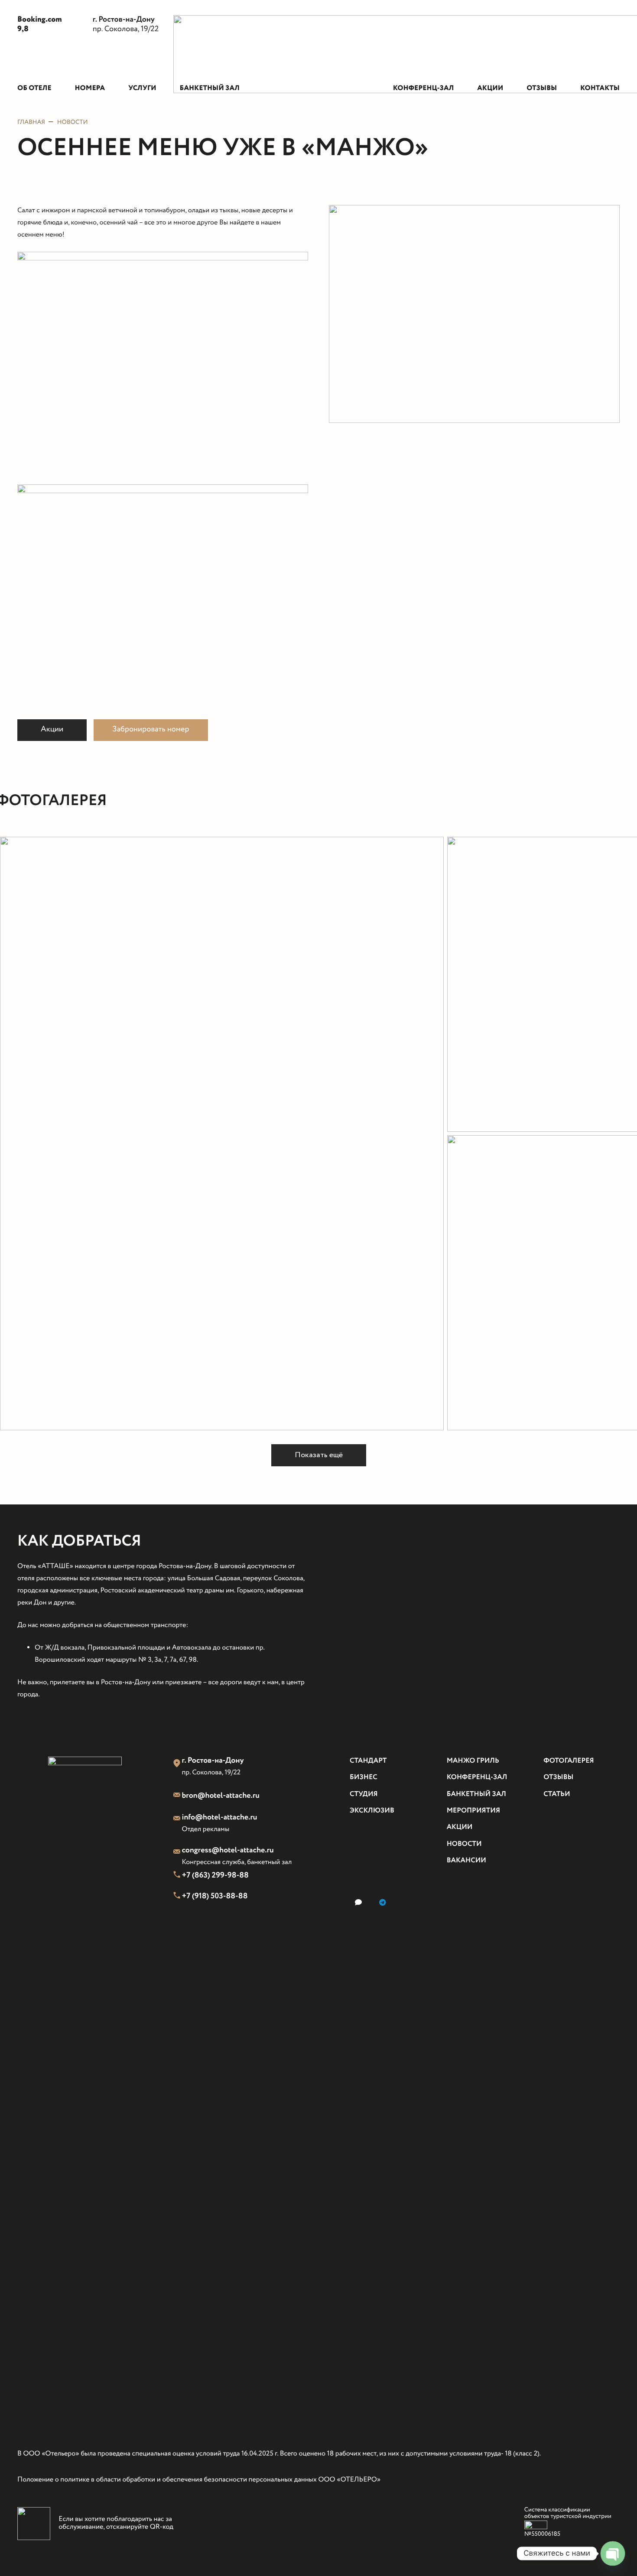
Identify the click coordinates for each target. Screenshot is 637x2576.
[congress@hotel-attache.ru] (178, 1853)
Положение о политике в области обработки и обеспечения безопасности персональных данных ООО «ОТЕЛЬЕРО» (199, 2480)
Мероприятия (473, 1811)
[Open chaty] (613, 2553)
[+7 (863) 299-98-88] (178, 1876)
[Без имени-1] (222, 1134)
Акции (460, 1827)
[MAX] (358, 1902)
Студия (364, 1795)
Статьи (557, 1795)
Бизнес (364, 1778)
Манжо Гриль (473, 1761)
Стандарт (368, 1761)
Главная (31, 123)
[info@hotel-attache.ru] (178, 1819)
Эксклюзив (372, 1811)
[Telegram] (383, 1902)
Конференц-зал (477, 1778)
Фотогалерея (569, 1761)
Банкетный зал (476, 1795)
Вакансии (466, 1861)
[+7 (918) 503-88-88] (178, 1897)
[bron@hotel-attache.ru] (178, 1796)
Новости (73, 123)
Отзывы (558, 1778)
